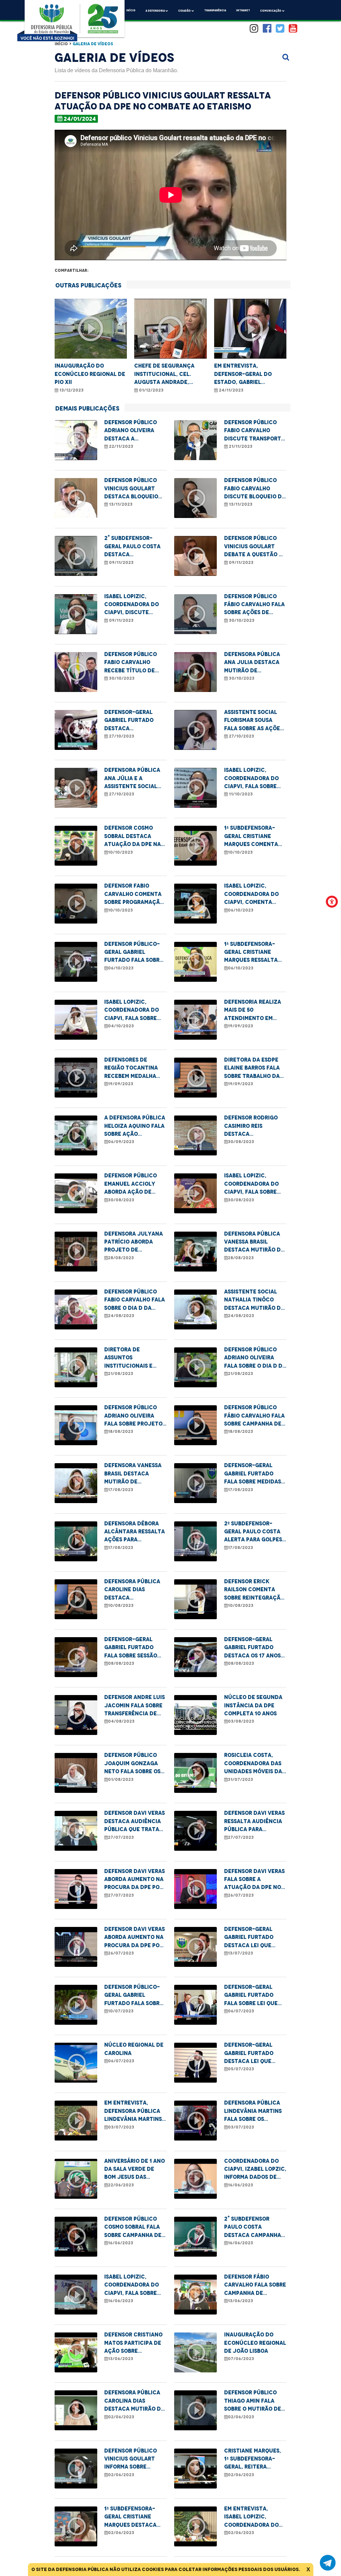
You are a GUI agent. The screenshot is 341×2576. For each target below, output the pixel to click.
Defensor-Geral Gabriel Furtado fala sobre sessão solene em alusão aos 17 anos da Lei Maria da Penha (131, 1648)
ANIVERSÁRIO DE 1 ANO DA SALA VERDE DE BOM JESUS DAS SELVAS (135, 2170)
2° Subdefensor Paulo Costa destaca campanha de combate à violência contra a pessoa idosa (253, 2228)
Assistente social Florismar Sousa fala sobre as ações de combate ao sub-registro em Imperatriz (254, 721)
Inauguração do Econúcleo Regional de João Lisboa (255, 2343)
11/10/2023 (240, 794)
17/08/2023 (121, 1490)
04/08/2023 (121, 1721)
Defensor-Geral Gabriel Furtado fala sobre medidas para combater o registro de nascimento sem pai (253, 1474)
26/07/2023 (241, 1895)
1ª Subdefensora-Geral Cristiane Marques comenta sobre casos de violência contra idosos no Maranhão (254, 837)
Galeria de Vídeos (93, 44)
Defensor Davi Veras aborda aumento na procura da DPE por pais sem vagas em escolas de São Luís (135, 1880)
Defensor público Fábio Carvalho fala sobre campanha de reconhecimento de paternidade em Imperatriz (254, 1416)
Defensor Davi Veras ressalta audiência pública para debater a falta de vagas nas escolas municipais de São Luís (254, 1822)
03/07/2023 (121, 2127)
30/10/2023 (241, 620)
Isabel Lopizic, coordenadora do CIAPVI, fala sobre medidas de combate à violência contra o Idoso (134, 1011)
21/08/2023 (121, 1374)
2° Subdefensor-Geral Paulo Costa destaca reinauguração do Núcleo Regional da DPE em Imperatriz (134, 547)
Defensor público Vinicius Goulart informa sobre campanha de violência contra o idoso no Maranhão (133, 2459)
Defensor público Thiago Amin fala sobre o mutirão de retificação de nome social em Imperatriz (255, 2401)
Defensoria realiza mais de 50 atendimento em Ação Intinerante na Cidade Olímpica (255, 1011)
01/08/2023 (121, 1780)
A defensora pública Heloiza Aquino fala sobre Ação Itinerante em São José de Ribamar (135, 1126)
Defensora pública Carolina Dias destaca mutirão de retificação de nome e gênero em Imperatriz (135, 2401)
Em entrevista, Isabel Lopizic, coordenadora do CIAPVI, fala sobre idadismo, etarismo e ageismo (255, 2517)
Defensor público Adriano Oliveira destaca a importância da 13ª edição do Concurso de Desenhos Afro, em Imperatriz (135, 431)
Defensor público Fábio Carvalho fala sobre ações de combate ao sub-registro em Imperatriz (254, 605)
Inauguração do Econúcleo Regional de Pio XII (90, 374)
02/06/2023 (121, 2417)
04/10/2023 (121, 1026)
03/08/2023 (241, 1721)
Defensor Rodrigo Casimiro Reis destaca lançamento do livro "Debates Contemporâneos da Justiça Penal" (255, 1126)
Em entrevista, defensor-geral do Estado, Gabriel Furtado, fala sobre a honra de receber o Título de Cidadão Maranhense (247, 374)
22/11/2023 (121, 446)
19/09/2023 (240, 1026)
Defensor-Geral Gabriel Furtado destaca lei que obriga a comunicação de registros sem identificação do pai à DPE (255, 1938)
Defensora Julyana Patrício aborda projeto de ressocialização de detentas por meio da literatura (134, 1242)
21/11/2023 (240, 446)
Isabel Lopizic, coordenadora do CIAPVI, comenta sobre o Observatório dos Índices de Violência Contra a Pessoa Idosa (254, 894)
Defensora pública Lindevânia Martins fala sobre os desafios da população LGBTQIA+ (255, 2111)
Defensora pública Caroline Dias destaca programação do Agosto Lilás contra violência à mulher (135, 1590)
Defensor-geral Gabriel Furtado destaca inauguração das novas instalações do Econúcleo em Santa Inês (133, 721)
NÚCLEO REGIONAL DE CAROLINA (134, 2049)
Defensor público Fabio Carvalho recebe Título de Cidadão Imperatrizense (131, 663)
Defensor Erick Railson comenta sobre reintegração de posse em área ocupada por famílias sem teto (254, 1590)
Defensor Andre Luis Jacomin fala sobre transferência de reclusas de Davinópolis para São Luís (135, 1706)
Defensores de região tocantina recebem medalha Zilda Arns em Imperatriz (131, 1068)
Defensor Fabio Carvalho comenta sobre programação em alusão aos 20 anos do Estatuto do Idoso (134, 894)
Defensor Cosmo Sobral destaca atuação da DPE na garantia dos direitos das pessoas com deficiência (135, 837)
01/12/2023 (151, 390)
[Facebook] (267, 29)
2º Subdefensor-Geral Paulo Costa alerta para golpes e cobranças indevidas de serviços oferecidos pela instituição (255, 1532)
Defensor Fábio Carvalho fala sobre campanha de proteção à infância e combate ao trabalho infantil (255, 2285)
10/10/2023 (120, 852)
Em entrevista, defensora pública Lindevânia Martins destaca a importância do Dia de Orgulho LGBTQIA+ (133, 2111)
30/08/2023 (241, 1142)
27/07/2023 (121, 1837)
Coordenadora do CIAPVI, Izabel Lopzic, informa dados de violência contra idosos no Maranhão (255, 2170)
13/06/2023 (240, 2301)
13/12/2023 (71, 390)
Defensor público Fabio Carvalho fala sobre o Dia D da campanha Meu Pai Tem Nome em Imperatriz (135, 1300)
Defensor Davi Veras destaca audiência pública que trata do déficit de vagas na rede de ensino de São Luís (135, 1822)
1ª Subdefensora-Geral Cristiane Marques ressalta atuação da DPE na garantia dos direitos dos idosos (253, 953)
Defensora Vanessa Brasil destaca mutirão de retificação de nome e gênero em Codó (135, 1474)
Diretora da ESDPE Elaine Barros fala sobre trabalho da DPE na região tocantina (252, 1068)
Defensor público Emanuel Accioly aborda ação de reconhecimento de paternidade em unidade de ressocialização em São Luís (134, 1184)
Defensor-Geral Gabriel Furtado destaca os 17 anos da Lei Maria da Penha (252, 1648)
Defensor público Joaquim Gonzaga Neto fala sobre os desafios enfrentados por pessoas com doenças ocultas (132, 1764)
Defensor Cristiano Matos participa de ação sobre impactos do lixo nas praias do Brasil (134, 2343)
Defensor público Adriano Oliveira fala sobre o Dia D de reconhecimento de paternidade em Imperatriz (255, 1358)
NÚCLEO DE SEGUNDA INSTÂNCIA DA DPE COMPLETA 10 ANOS (253, 1705)
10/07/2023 (121, 2011)
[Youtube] (293, 29)
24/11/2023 (231, 390)
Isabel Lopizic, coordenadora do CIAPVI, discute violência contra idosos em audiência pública (134, 605)
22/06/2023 (121, 2185)
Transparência (215, 10)
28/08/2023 (121, 1258)
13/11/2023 (120, 504)
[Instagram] (254, 29)
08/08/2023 (121, 1663)
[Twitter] (280, 29)
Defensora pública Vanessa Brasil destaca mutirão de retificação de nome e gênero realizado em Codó (255, 1242)
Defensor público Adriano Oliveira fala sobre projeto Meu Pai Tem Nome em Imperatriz (134, 1416)
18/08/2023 (121, 1432)
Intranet (243, 10)
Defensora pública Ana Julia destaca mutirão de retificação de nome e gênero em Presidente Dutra (255, 663)
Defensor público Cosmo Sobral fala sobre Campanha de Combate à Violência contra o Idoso (135, 2228)
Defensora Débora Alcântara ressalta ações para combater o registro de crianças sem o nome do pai (135, 1532)
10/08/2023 (121, 1606)
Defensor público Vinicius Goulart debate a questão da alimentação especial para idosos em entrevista (255, 547)
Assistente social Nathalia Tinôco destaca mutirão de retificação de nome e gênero (255, 1300)
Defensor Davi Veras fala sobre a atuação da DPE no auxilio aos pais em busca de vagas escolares (254, 1880)
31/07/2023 (240, 1780)
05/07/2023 (241, 2069)
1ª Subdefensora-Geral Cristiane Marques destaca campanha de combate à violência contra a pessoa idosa (135, 2517)
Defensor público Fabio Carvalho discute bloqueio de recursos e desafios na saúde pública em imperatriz (255, 489)
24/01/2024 (80, 119)
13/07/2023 (240, 1953)
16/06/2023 (240, 2185)
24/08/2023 (121, 1316)
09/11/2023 (121, 563)
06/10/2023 (241, 910)
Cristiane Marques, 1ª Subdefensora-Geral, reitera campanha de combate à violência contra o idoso (255, 2459)
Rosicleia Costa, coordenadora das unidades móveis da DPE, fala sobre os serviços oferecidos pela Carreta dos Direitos (255, 1764)
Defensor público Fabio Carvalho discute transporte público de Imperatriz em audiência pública (254, 431)
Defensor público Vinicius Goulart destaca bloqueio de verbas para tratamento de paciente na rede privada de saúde (131, 489)
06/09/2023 (121, 1142)
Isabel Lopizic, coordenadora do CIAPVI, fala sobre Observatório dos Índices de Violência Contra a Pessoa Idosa (254, 779)
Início (131, 10)
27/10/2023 (121, 736)
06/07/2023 (241, 2011)
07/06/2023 (241, 2359)
